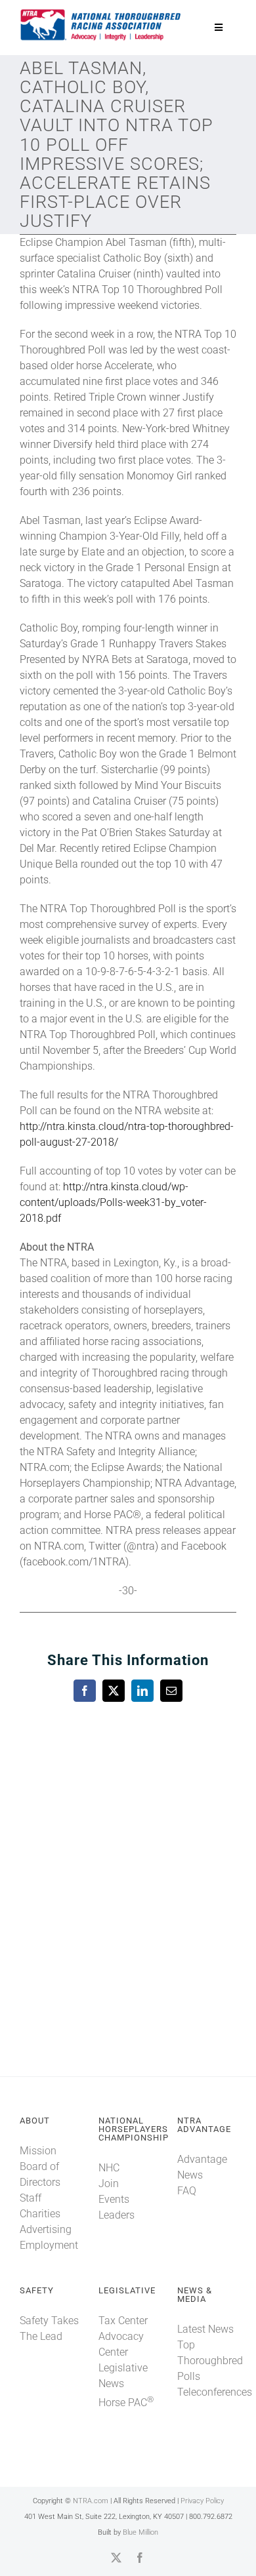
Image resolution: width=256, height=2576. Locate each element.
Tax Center (123, 2321)
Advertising (46, 2229)
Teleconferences (215, 2392)
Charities (40, 2214)
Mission (38, 2151)
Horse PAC (126, 2403)
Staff (31, 2198)
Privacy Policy (202, 2501)
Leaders (117, 2215)
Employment (49, 2245)
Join (109, 2184)
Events (114, 2199)
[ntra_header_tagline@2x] (101, 13)
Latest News (205, 2329)
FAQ (187, 2191)
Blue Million (140, 2532)
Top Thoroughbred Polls (210, 2361)
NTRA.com (91, 2501)
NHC (109, 2168)
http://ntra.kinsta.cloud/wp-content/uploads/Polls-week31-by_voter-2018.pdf (113, 1202)
